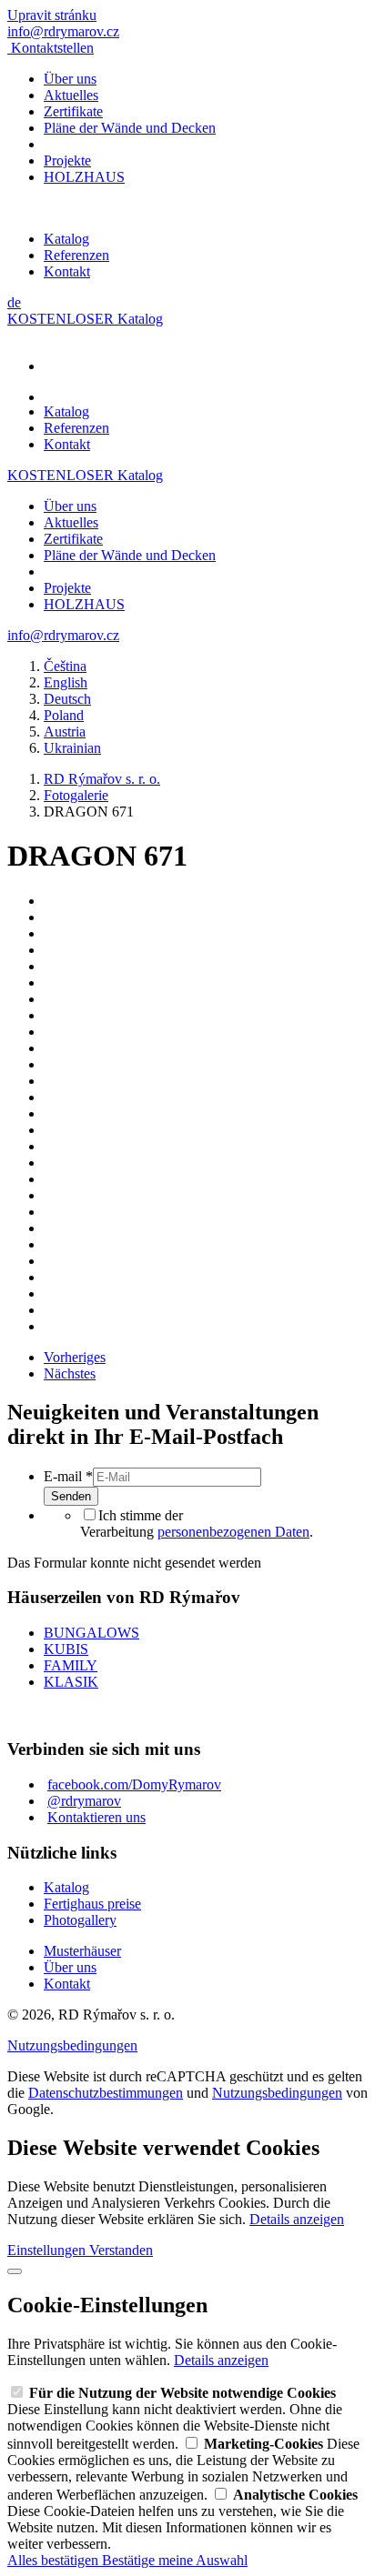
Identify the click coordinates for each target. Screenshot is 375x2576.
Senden (71, 1496)
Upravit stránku (52, 15)
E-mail (68, 1476)
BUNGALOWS (91, 1633)
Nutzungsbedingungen (72, 2045)
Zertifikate (73, 111)
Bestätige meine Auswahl (175, 2560)
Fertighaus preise (92, 1904)
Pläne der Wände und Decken (130, 128)
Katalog (66, 239)
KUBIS (66, 1649)
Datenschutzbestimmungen (106, 2093)
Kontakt (67, 271)
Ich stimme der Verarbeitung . (197, 1524)
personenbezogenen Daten (233, 1532)
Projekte (67, 160)
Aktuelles (71, 95)
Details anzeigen (297, 2219)
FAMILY (71, 1665)
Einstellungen (48, 2250)
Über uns (70, 79)
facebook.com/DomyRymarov (134, 1784)
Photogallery (80, 1920)
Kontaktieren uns (96, 1817)
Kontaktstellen (52, 48)
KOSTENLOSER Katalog (85, 319)
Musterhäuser (82, 1951)
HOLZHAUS (84, 177)
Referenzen (76, 255)
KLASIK (71, 1682)
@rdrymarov (84, 1801)
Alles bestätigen (55, 2560)
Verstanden (121, 2250)
